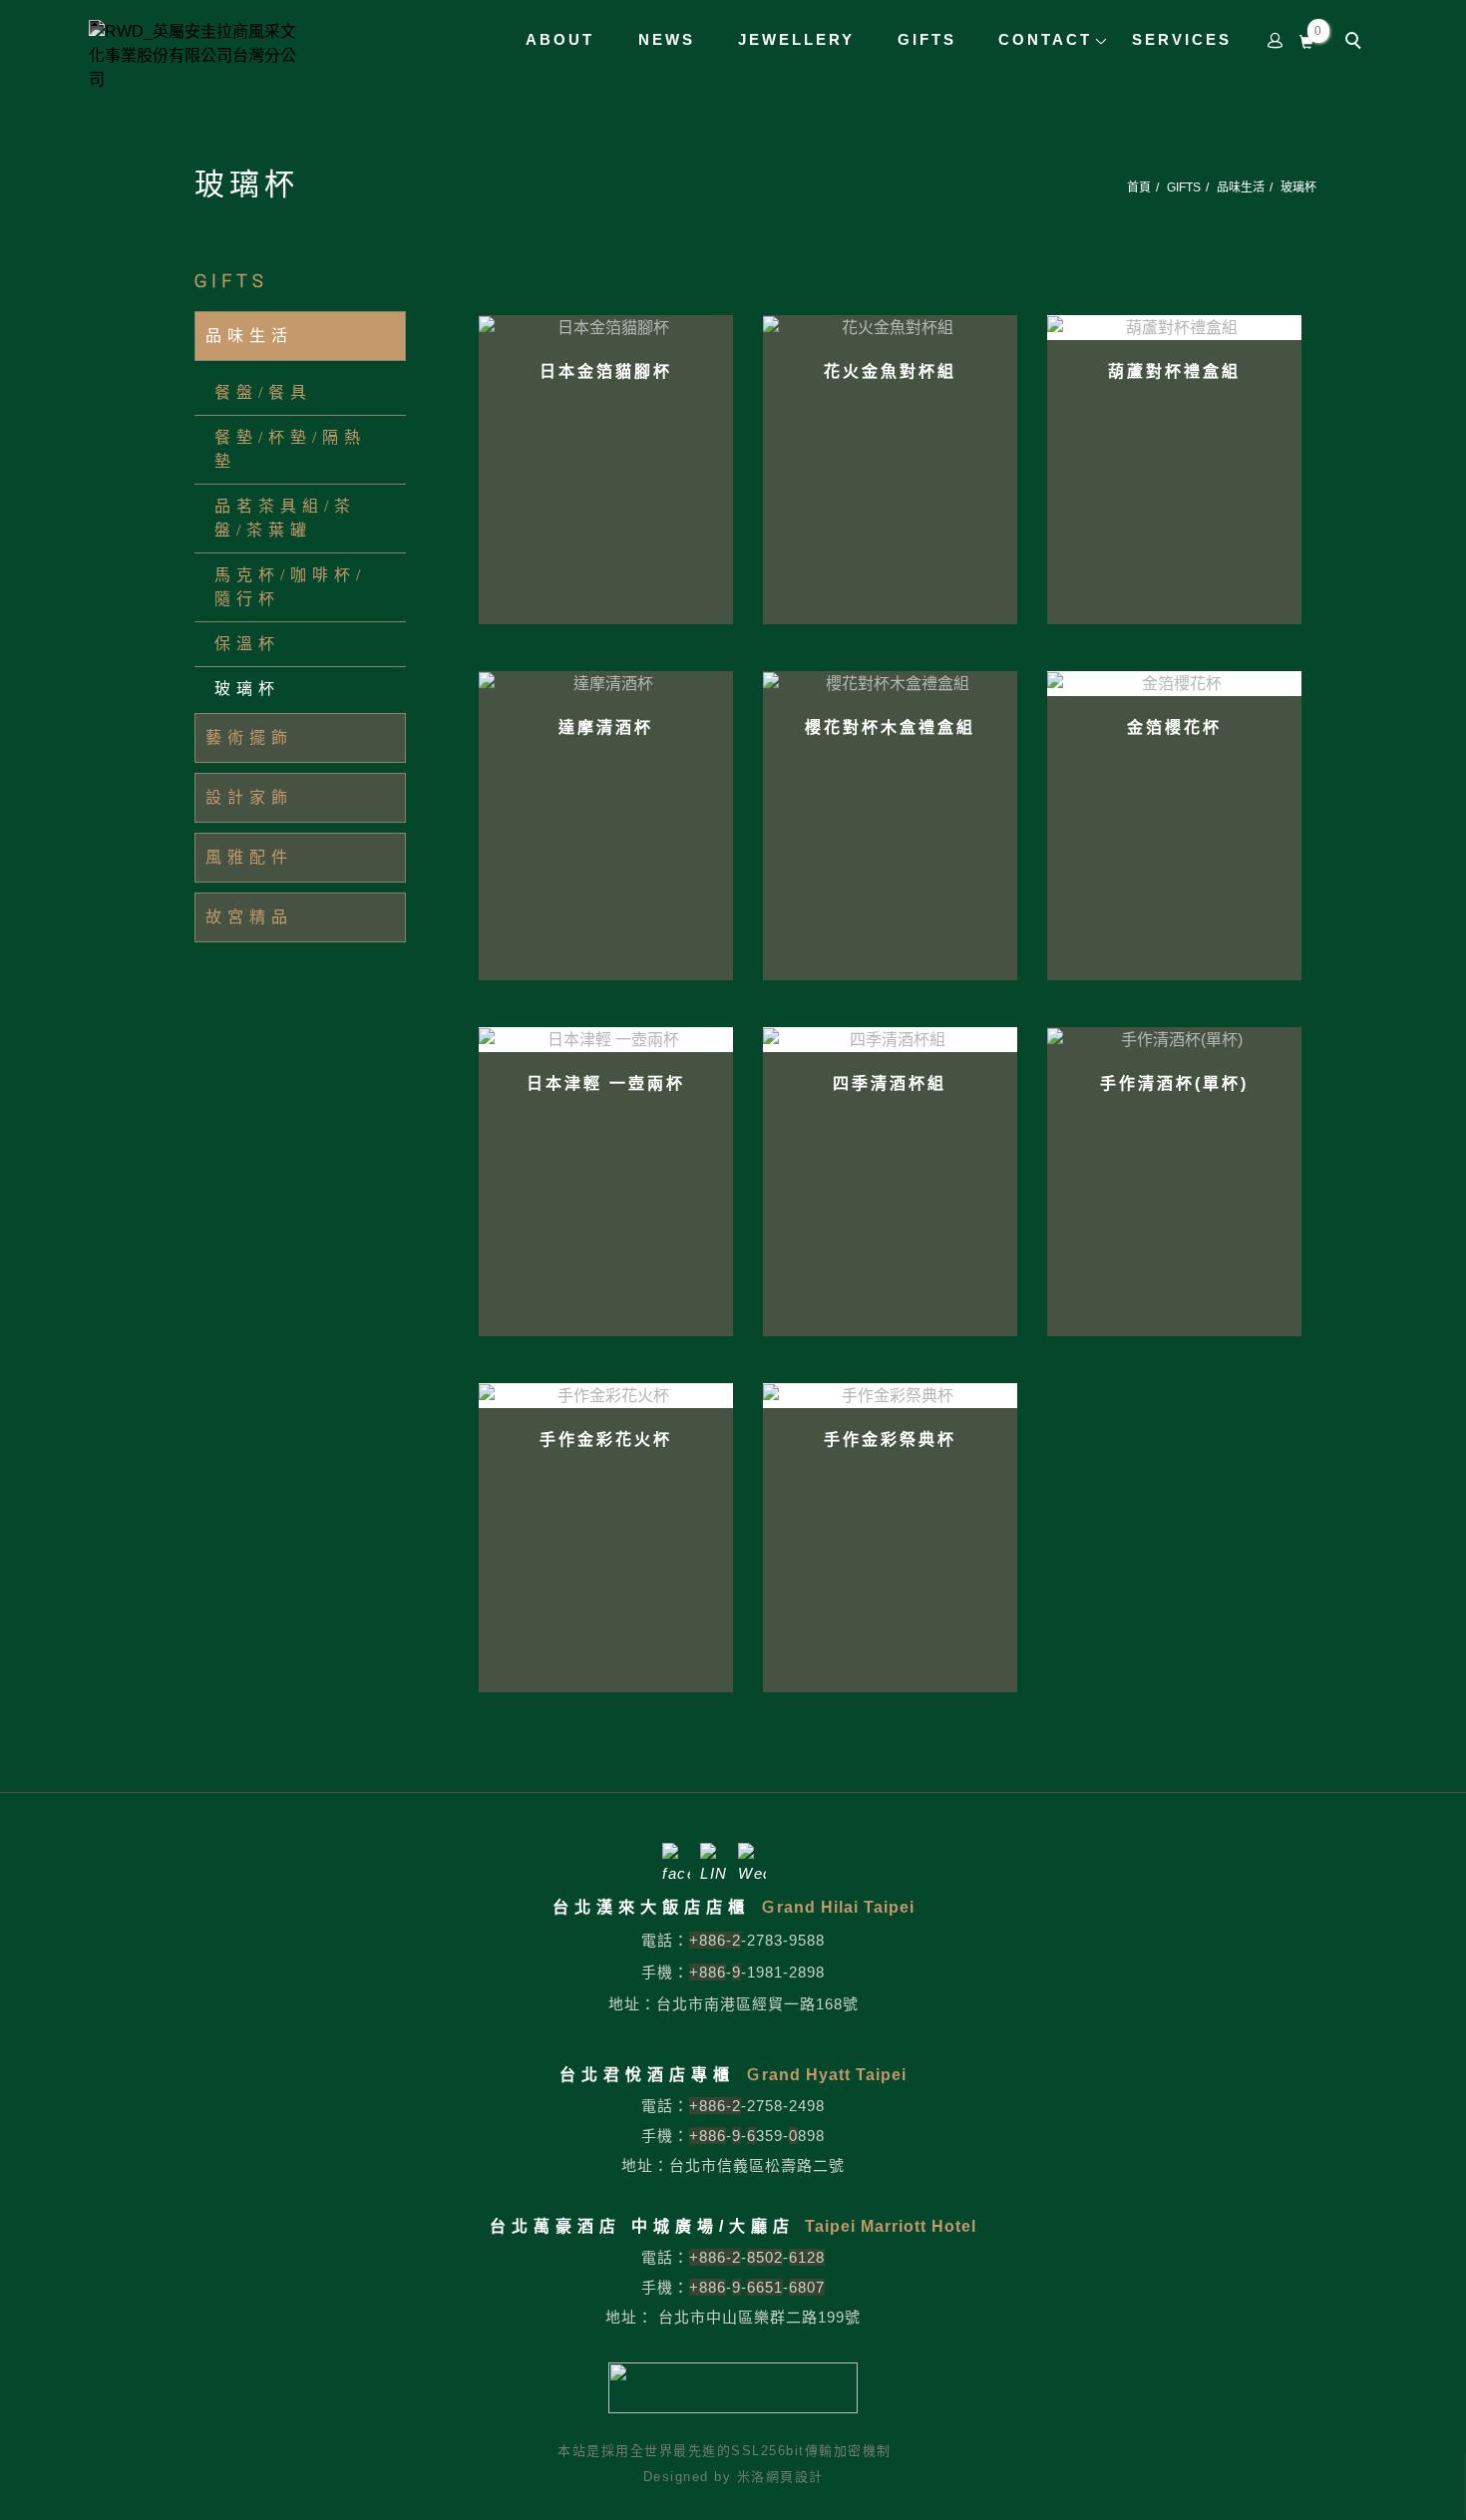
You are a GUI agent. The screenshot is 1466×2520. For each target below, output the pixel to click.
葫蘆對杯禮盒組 (1174, 371)
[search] (1356, 43)
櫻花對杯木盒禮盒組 (890, 727)
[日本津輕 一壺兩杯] (606, 1040)
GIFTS (1184, 187)
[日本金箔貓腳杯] (606, 327)
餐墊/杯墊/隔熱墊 (290, 449)
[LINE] (714, 1857)
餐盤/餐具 (263, 392)
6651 (765, 2287)
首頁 (1139, 187)
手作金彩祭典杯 (890, 1440)
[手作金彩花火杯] (606, 1396)
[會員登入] (1276, 39)
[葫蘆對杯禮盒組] (1174, 328)
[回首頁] (198, 56)
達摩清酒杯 (606, 727)
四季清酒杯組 (890, 1083)
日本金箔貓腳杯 (606, 371)
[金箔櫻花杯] (1174, 684)
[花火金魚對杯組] (890, 327)
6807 (807, 2287)
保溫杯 (247, 644)
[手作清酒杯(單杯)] (1174, 1039)
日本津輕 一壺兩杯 (606, 1083)
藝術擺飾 (249, 737)
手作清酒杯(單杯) (1174, 1083)
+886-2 (715, 1940)
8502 (765, 2257)
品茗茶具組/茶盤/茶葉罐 (285, 518)
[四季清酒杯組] (890, 1040)
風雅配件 (249, 857)
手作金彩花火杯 (606, 1440)
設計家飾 (249, 797)
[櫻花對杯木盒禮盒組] (890, 683)
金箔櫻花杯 (1174, 727)
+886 (708, 1972)
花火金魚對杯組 (890, 371)
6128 (807, 2257)
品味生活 (1241, 187)
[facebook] (676, 1857)
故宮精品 (249, 917)
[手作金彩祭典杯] (890, 1396)
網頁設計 (795, 2477)
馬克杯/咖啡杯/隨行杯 (290, 587)
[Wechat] (752, 1857)
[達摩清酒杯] (606, 683)
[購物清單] (1307, 39)
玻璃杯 (1298, 187)
